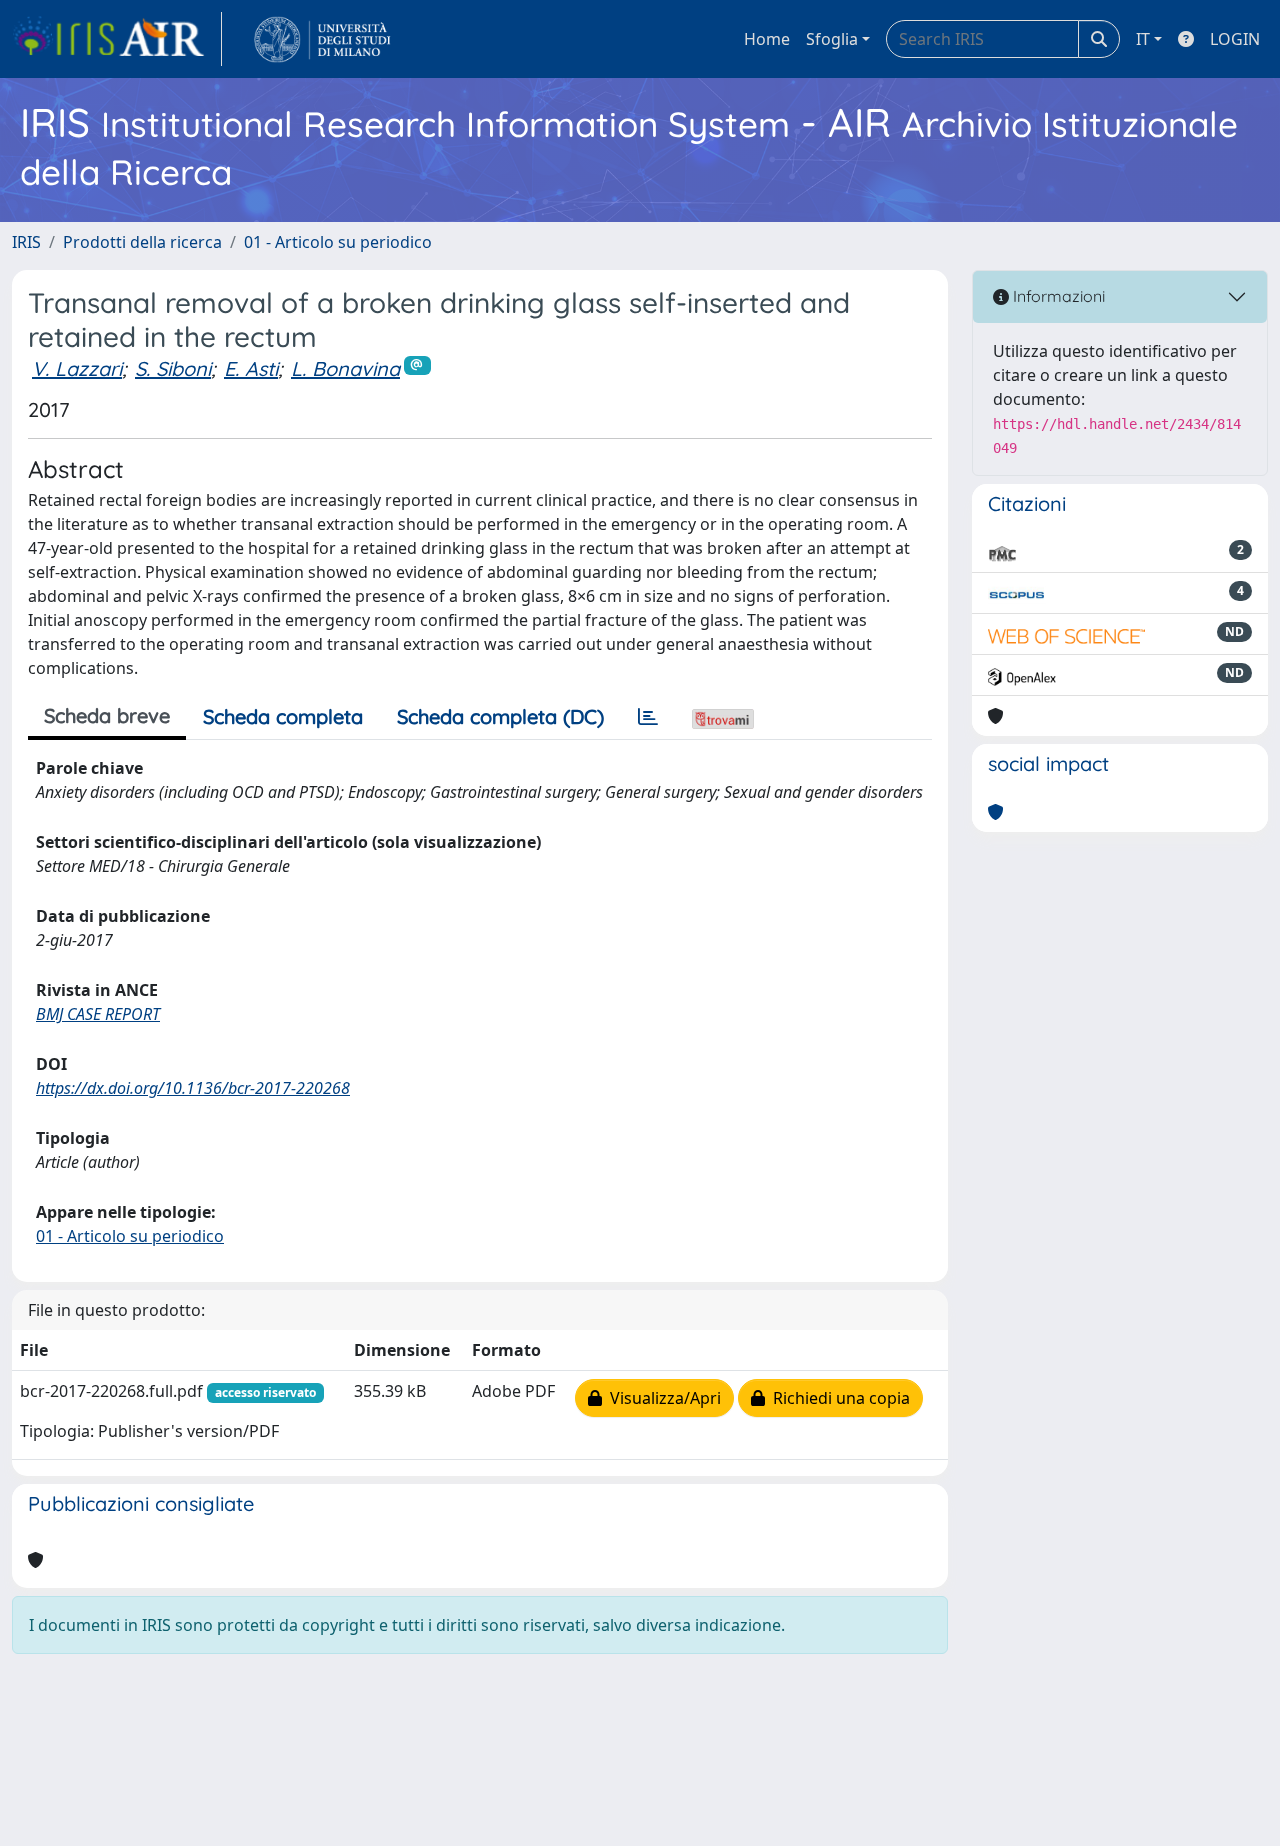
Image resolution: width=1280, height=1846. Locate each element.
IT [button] (1143, 39)
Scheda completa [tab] (283, 716)
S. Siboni (173, 368)
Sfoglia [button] (832, 39)
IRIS (26, 242)
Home (767, 39)
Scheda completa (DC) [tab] (500, 716)
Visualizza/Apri (661, 1398)
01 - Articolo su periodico (338, 242)
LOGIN (1235, 39)
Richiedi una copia (837, 1398)
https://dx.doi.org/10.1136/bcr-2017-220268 (193, 1088)
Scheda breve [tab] (107, 715)
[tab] (648, 717)
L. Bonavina (345, 368)
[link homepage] (117, 39)
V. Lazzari (77, 368)
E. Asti (251, 368)
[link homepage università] (322, 39)
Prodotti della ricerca (142, 242)
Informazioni (1057, 296)
